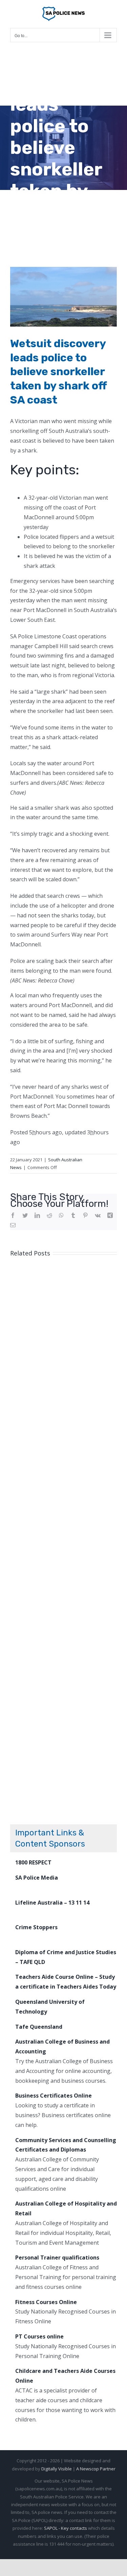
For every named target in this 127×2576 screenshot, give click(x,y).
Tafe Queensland (39, 2027)
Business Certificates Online (54, 2096)
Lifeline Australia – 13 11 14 (52, 1903)
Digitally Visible (57, 2469)
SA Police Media (37, 1878)
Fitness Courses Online (46, 2302)
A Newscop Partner (96, 2469)
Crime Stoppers (36, 1927)
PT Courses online (39, 2336)
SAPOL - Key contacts (66, 2528)
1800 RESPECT (33, 1862)
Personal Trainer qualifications (57, 2258)
